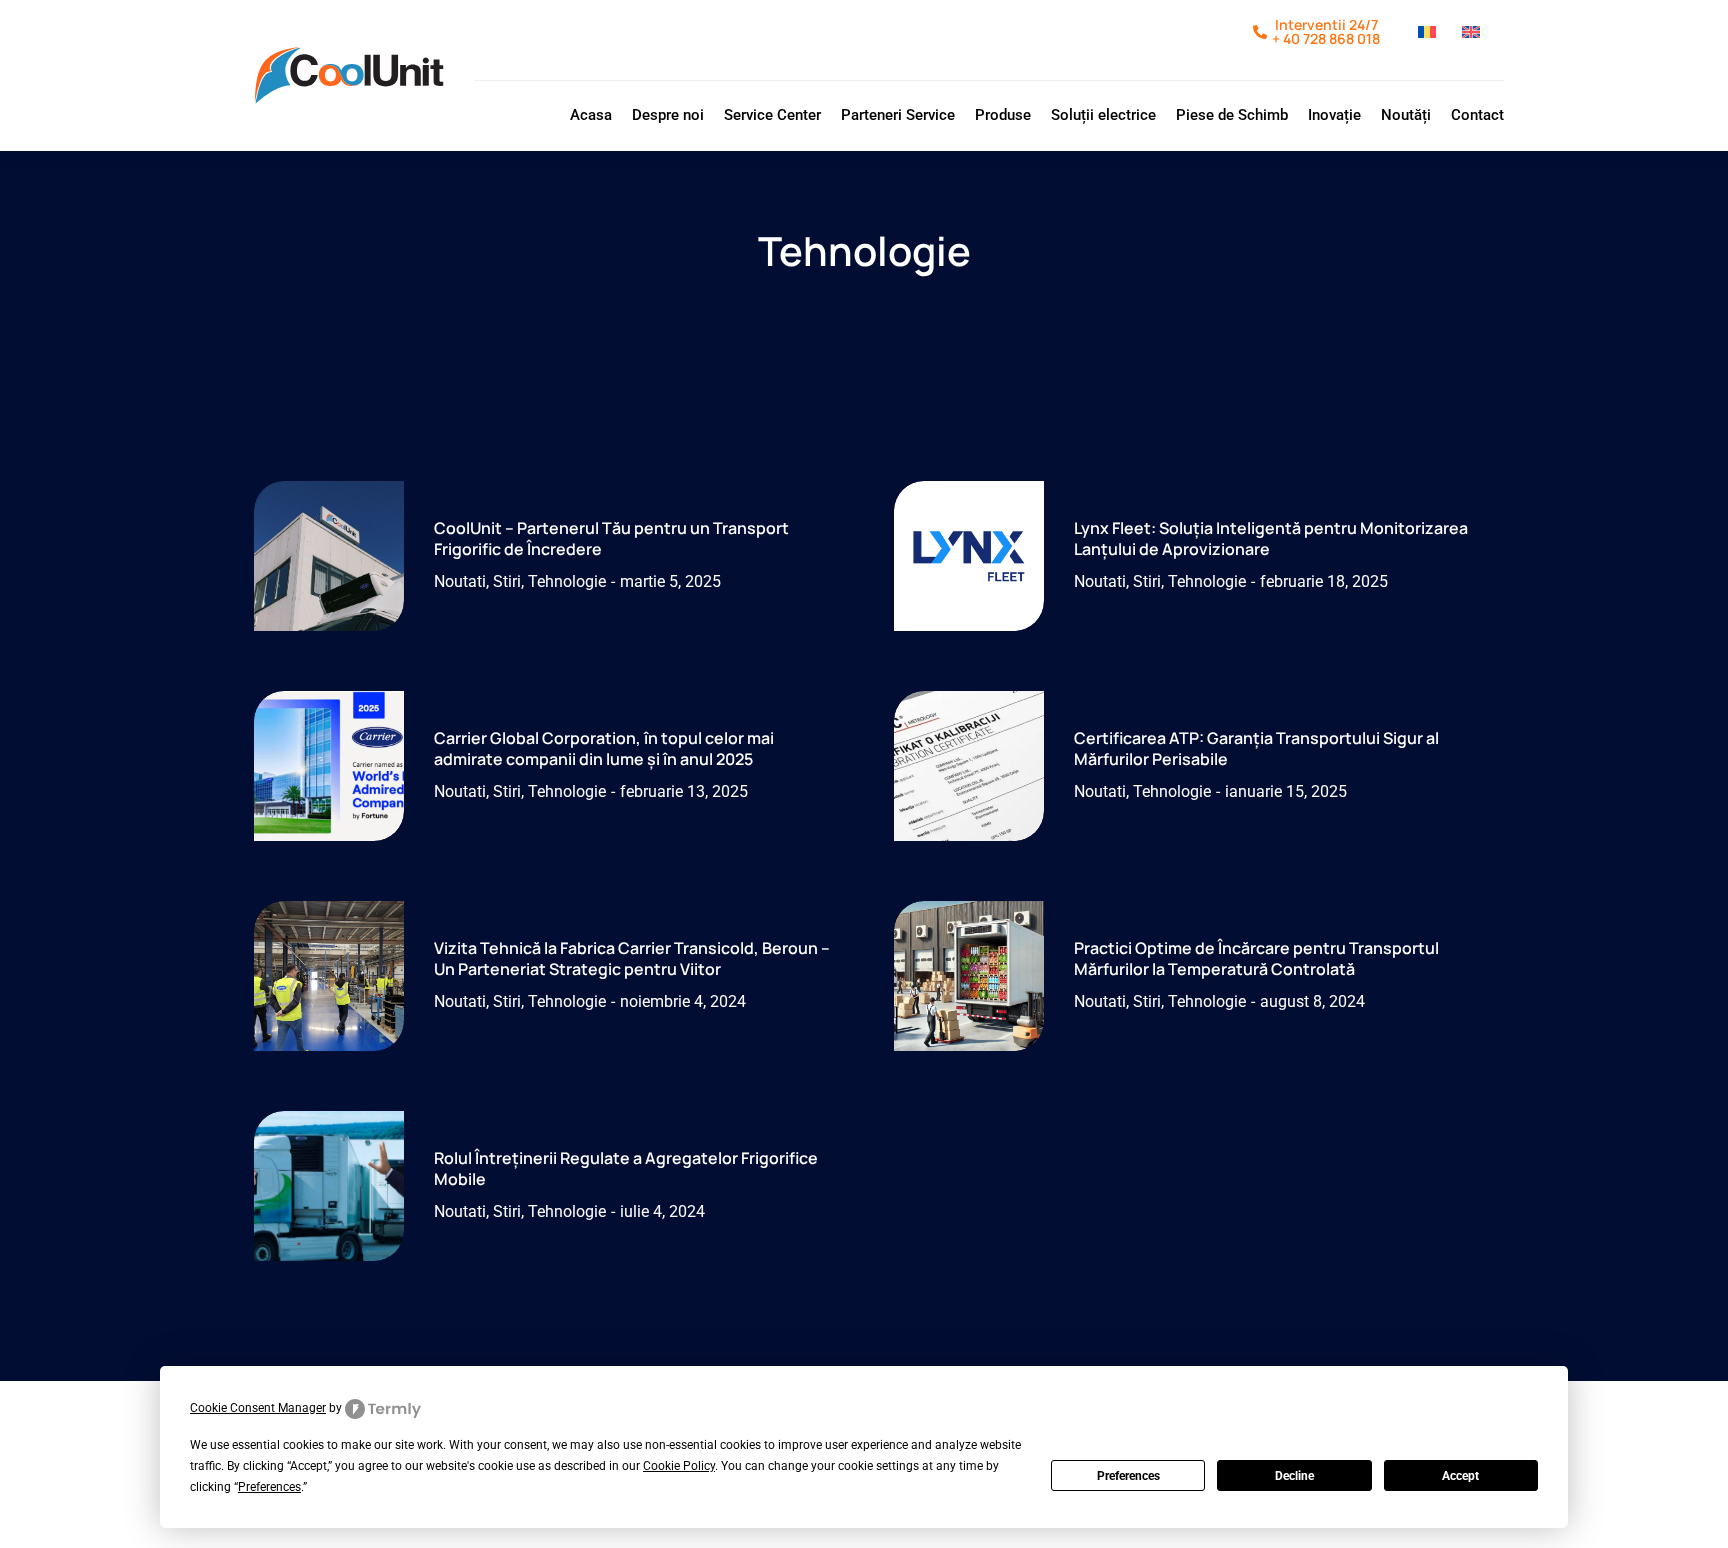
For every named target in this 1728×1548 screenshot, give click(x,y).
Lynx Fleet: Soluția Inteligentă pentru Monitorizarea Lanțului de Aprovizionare (1271, 539)
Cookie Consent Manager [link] (258, 1408)
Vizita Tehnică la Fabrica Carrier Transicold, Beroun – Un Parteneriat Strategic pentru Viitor (632, 959)
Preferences (1128, 1476)
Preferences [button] (269, 1487)
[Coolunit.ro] (349, 75)
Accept (1460, 1476)
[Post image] (329, 556)
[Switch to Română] (1430, 40)
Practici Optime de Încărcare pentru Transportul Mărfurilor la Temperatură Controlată (1256, 959)
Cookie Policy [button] (679, 1466)
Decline (1294, 1476)
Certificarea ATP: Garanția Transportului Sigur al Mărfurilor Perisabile (1256, 749)
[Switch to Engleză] (1474, 40)
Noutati (460, 581)
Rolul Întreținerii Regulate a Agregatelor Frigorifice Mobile (626, 1169)
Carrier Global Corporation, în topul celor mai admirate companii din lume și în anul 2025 (604, 749)
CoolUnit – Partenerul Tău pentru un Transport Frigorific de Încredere (611, 539)
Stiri (507, 581)
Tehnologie (567, 581)
